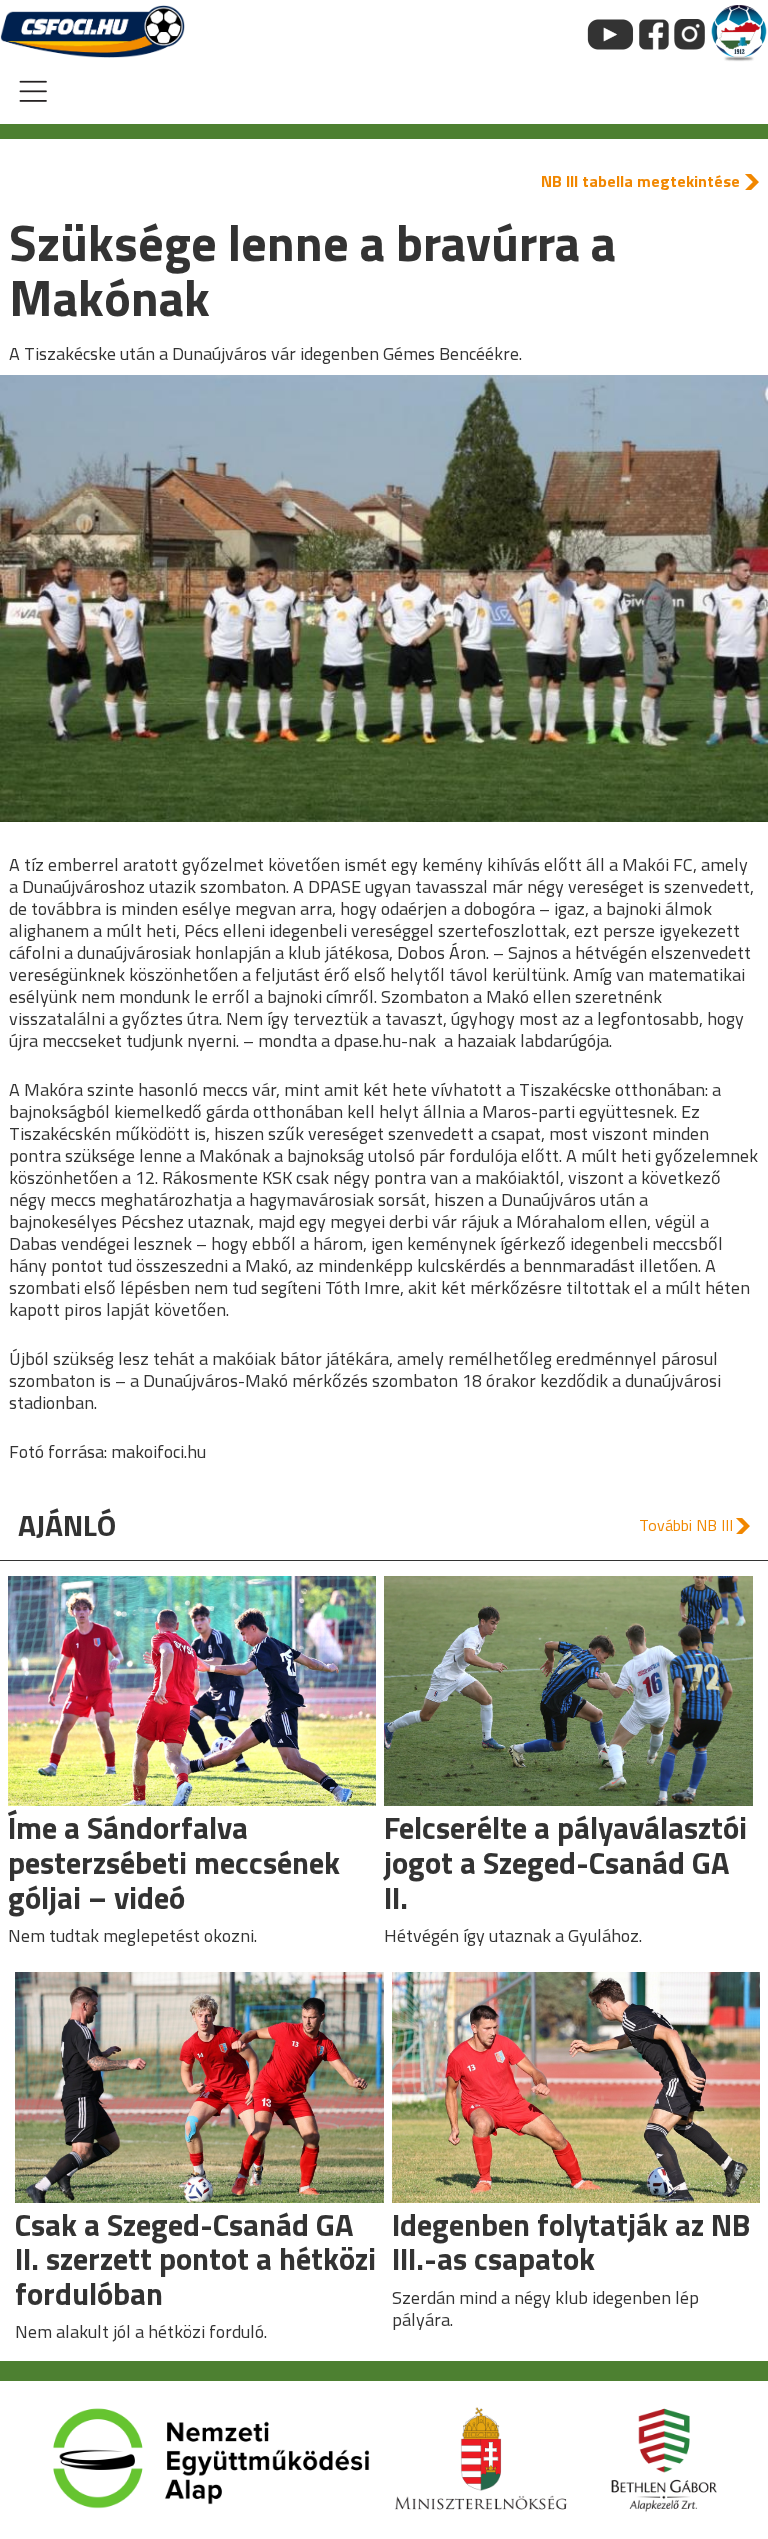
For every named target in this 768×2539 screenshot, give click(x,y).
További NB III (686, 1525)
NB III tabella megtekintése (640, 181)
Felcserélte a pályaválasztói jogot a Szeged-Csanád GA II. (565, 1862)
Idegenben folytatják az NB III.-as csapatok (571, 2242)
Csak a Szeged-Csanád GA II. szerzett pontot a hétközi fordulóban (195, 2259)
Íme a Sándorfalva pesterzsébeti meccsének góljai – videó (174, 1862)
